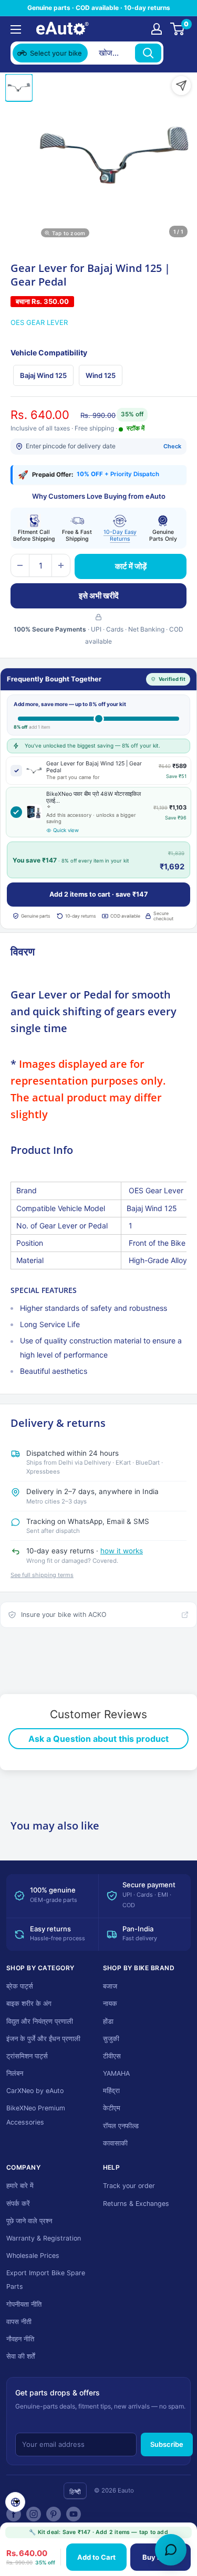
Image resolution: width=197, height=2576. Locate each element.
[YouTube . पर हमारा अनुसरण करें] (74, 2514)
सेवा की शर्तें (20, 2356)
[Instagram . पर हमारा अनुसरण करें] (34, 2514)
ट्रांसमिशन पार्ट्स (27, 2056)
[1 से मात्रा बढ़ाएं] (61, 565)
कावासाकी (115, 2143)
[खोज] (148, 53)
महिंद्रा (111, 2091)
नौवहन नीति (20, 2339)
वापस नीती (19, 2322)
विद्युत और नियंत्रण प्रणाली (40, 2021)
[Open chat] (171, 2550)
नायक (110, 2004)
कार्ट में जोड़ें (131, 566)
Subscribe (167, 2444)
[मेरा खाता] (157, 29)
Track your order (129, 2186)
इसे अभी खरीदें (99, 596)
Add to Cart (96, 2557)
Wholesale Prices (33, 2256)
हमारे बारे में (20, 2186)
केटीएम (112, 2108)
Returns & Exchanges (136, 2204)
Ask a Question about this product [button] (98, 1739)
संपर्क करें (18, 2204)
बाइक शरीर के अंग (29, 2004)
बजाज (110, 1986)
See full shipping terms (42, 1575)
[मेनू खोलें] (16, 29)
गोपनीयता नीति (24, 2304)
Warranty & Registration (44, 2238)
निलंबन (15, 2073)
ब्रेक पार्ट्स (20, 1986)
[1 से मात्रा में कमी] (20, 565)
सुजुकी (111, 2039)
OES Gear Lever (39, 322)
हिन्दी (75, 2492)
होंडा (108, 2021)
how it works (122, 1551)
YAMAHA (116, 2073)
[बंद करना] (177, 53)
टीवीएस (112, 2056)
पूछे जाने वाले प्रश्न (29, 2221)
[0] (178, 29)
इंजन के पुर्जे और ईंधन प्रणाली (43, 2039)
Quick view (66, 830)
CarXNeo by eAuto (35, 2091)
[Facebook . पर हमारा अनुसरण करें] (14, 2514)
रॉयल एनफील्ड (121, 2126)
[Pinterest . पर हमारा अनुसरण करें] (54, 2514)
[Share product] (181, 86)
